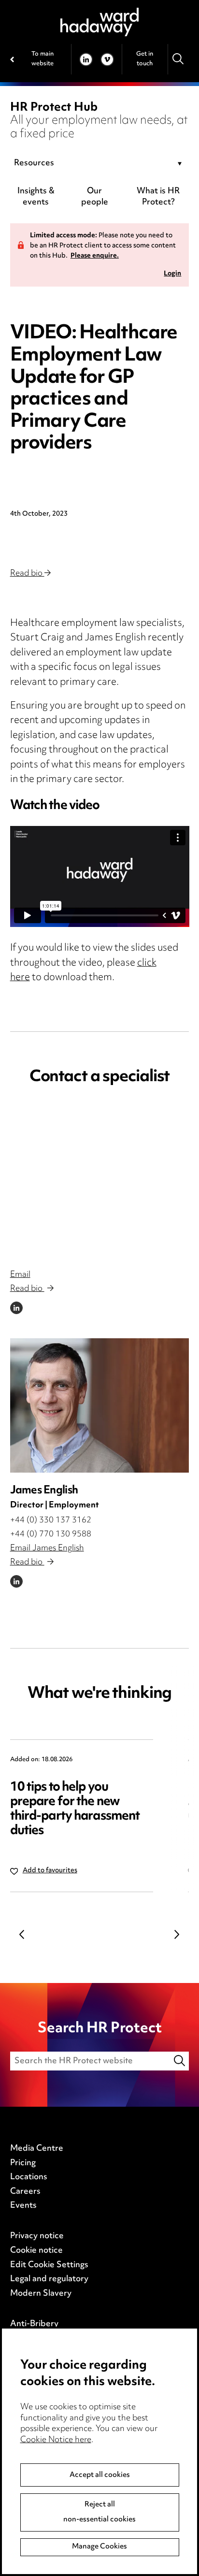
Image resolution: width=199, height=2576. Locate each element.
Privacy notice (37, 2236)
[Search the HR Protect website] (180, 2061)
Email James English (47, 1548)
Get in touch (145, 59)
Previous (22, 1935)
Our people (95, 197)
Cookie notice (36, 2251)
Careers (25, 2192)
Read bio (27, 574)
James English (44, 1491)
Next (177, 1935)
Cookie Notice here (56, 2440)
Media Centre (37, 2149)
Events (23, 2206)
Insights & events (36, 197)
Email (20, 1275)
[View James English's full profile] (100, 1405)
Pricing (23, 2163)
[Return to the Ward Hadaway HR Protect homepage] (99, 22)
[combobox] (100, 164)
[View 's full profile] (100, 1190)
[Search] (178, 59)
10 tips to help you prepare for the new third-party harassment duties (75, 1809)
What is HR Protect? (158, 197)
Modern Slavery (41, 2294)
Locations (29, 2177)
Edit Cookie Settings (49, 2265)
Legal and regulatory (49, 2279)
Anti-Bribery (34, 2324)
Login (172, 274)
